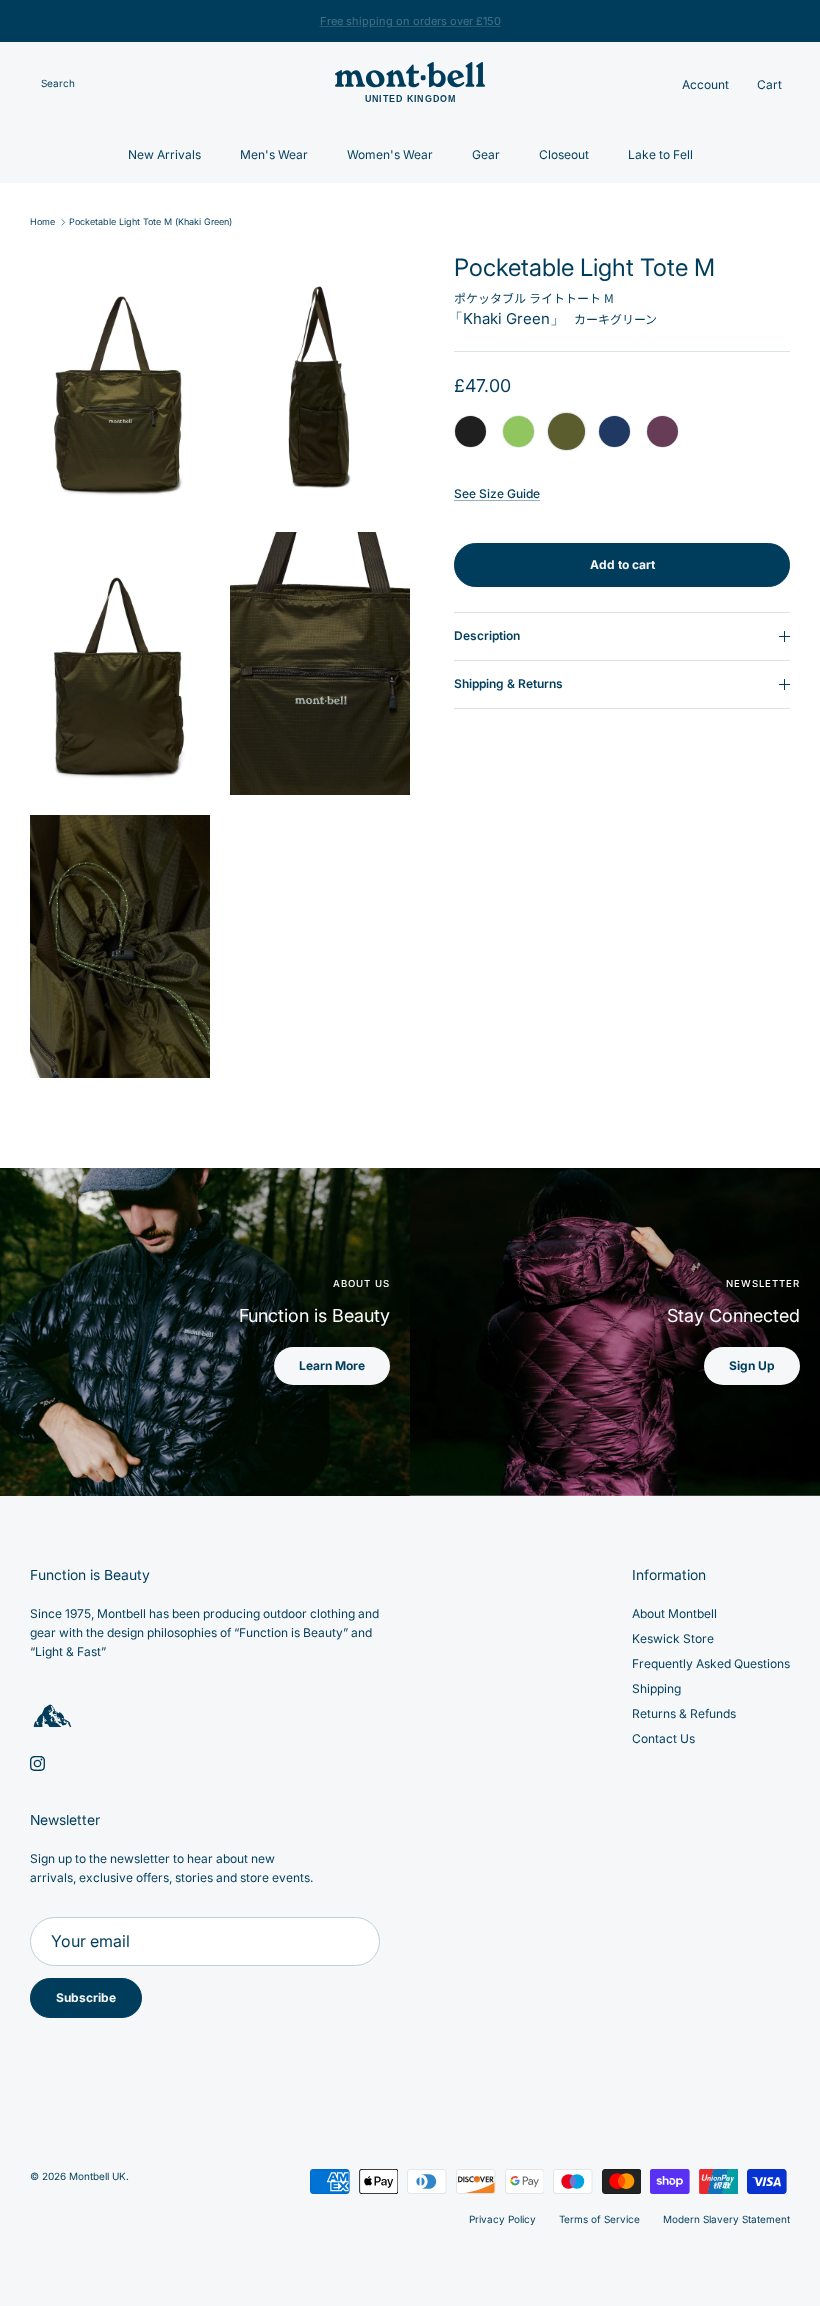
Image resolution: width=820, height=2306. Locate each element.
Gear (486, 154)
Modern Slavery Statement (726, 2219)
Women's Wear (390, 154)
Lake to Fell (660, 154)
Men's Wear (274, 154)
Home (42, 222)
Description (487, 635)
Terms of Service (599, 2219)
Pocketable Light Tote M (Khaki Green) (150, 222)
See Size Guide (497, 493)
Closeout (564, 154)
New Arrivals (164, 154)
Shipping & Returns (508, 683)
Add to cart (622, 564)
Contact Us (663, 1738)
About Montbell (674, 1613)
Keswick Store (673, 1638)
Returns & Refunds (684, 1713)
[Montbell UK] (410, 84)
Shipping (656, 1688)
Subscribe (86, 1997)
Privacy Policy (502, 2219)
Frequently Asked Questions (711, 1663)
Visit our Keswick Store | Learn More (410, 22)
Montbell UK (97, 2176)
